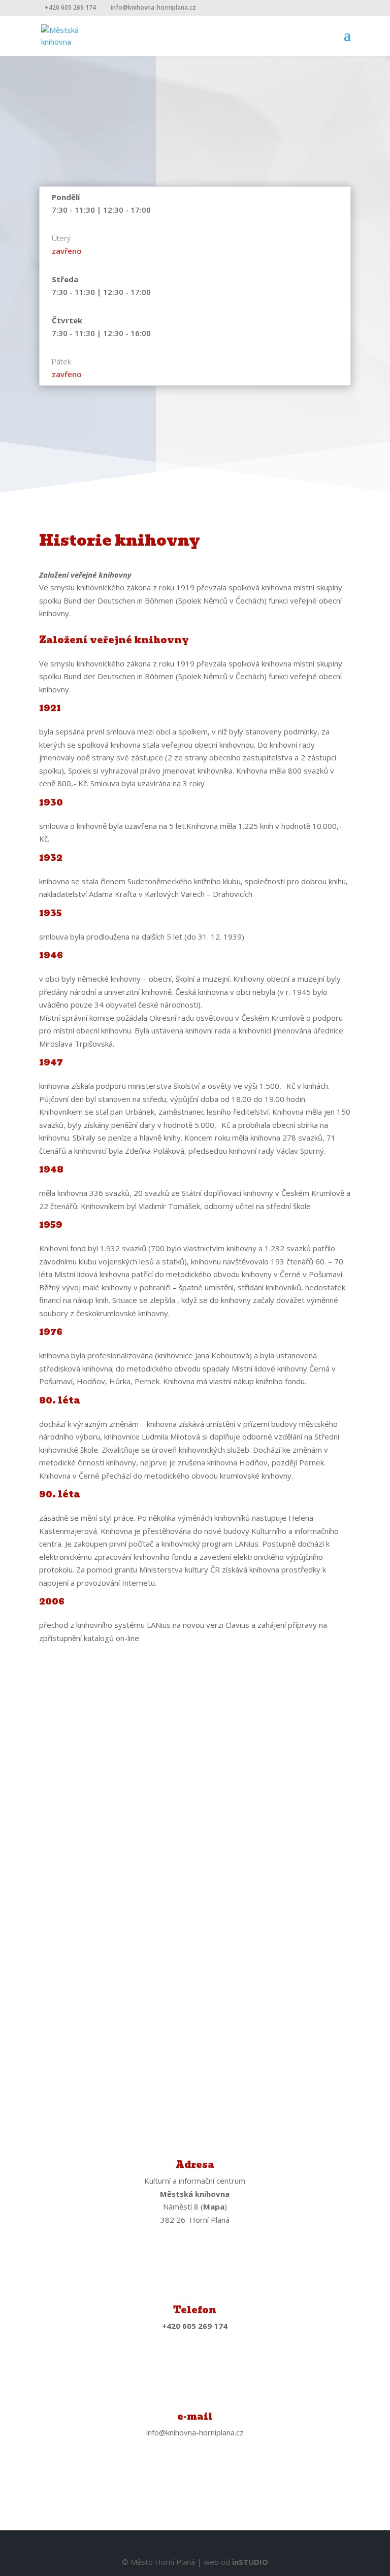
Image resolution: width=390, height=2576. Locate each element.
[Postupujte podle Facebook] (195, 2478)
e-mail (195, 2416)
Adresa (195, 2165)
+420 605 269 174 (70, 7)
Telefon (195, 2310)
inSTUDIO (250, 2562)
